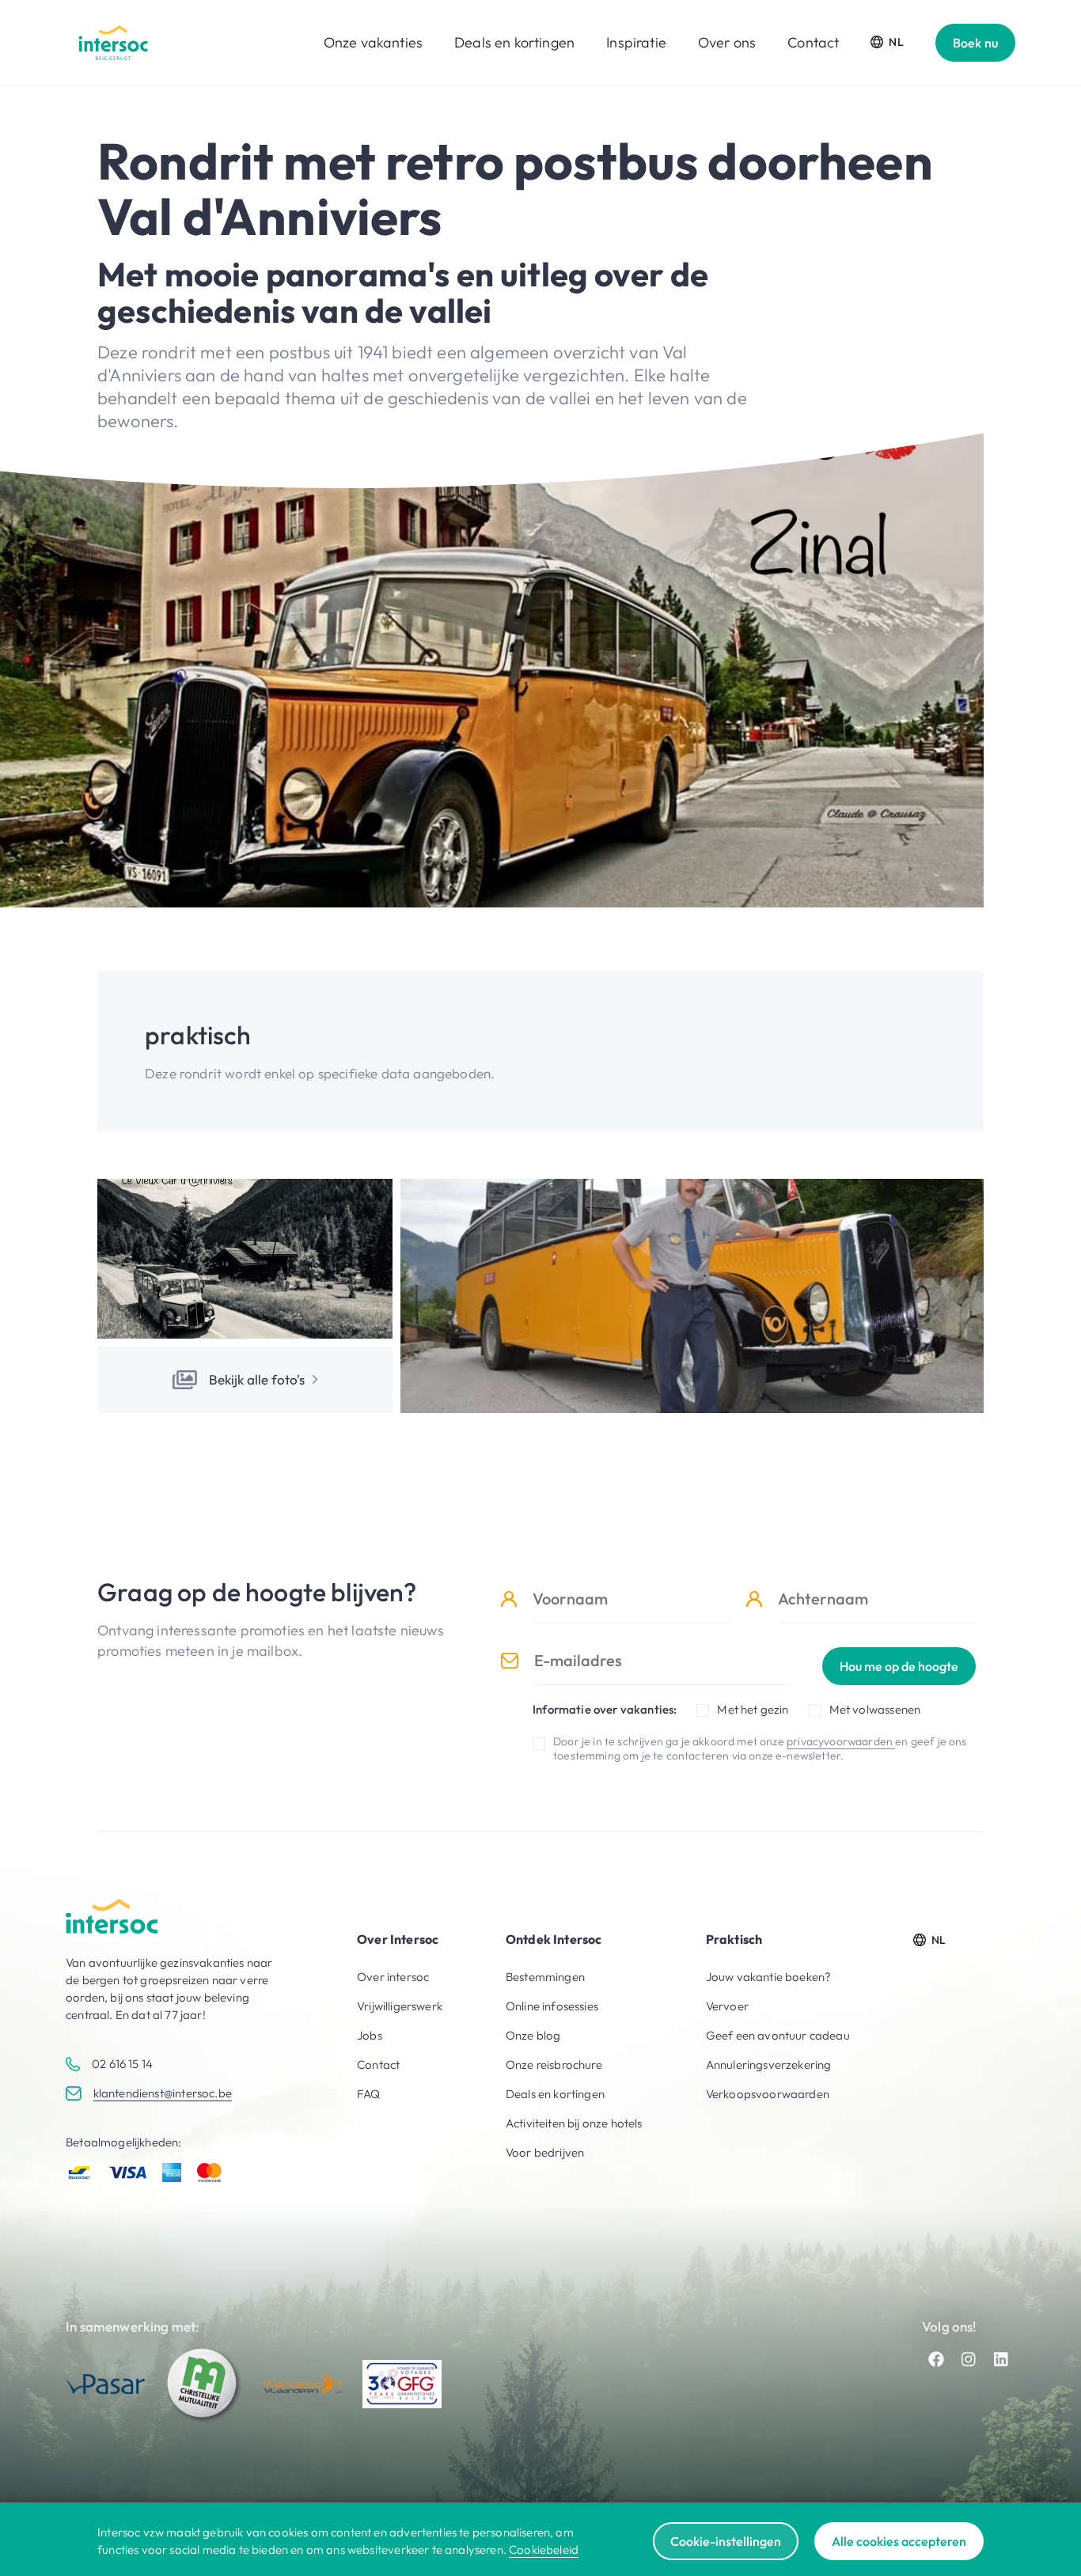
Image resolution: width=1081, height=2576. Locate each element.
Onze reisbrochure (554, 2065)
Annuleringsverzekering (769, 2065)
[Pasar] (105, 2384)
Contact (813, 42)
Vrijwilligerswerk (400, 2006)
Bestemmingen (545, 1977)
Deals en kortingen (514, 42)
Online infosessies (552, 2006)
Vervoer (727, 2006)
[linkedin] (1001, 2359)
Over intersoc (393, 1977)
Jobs (370, 2035)
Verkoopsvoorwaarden (768, 2094)
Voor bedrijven (545, 2152)
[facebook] (936, 2359)
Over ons (727, 42)
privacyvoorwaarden (841, 1741)
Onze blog (533, 2035)
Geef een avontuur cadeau (778, 2035)
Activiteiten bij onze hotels (574, 2123)
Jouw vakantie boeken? (769, 1977)
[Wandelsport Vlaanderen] (303, 2384)
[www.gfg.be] (402, 2385)
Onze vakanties (373, 42)
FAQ (369, 2094)
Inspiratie (636, 42)
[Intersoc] (113, 43)
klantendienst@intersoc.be (163, 2093)
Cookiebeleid (544, 2549)
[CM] (204, 2385)
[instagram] (969, 2359)
